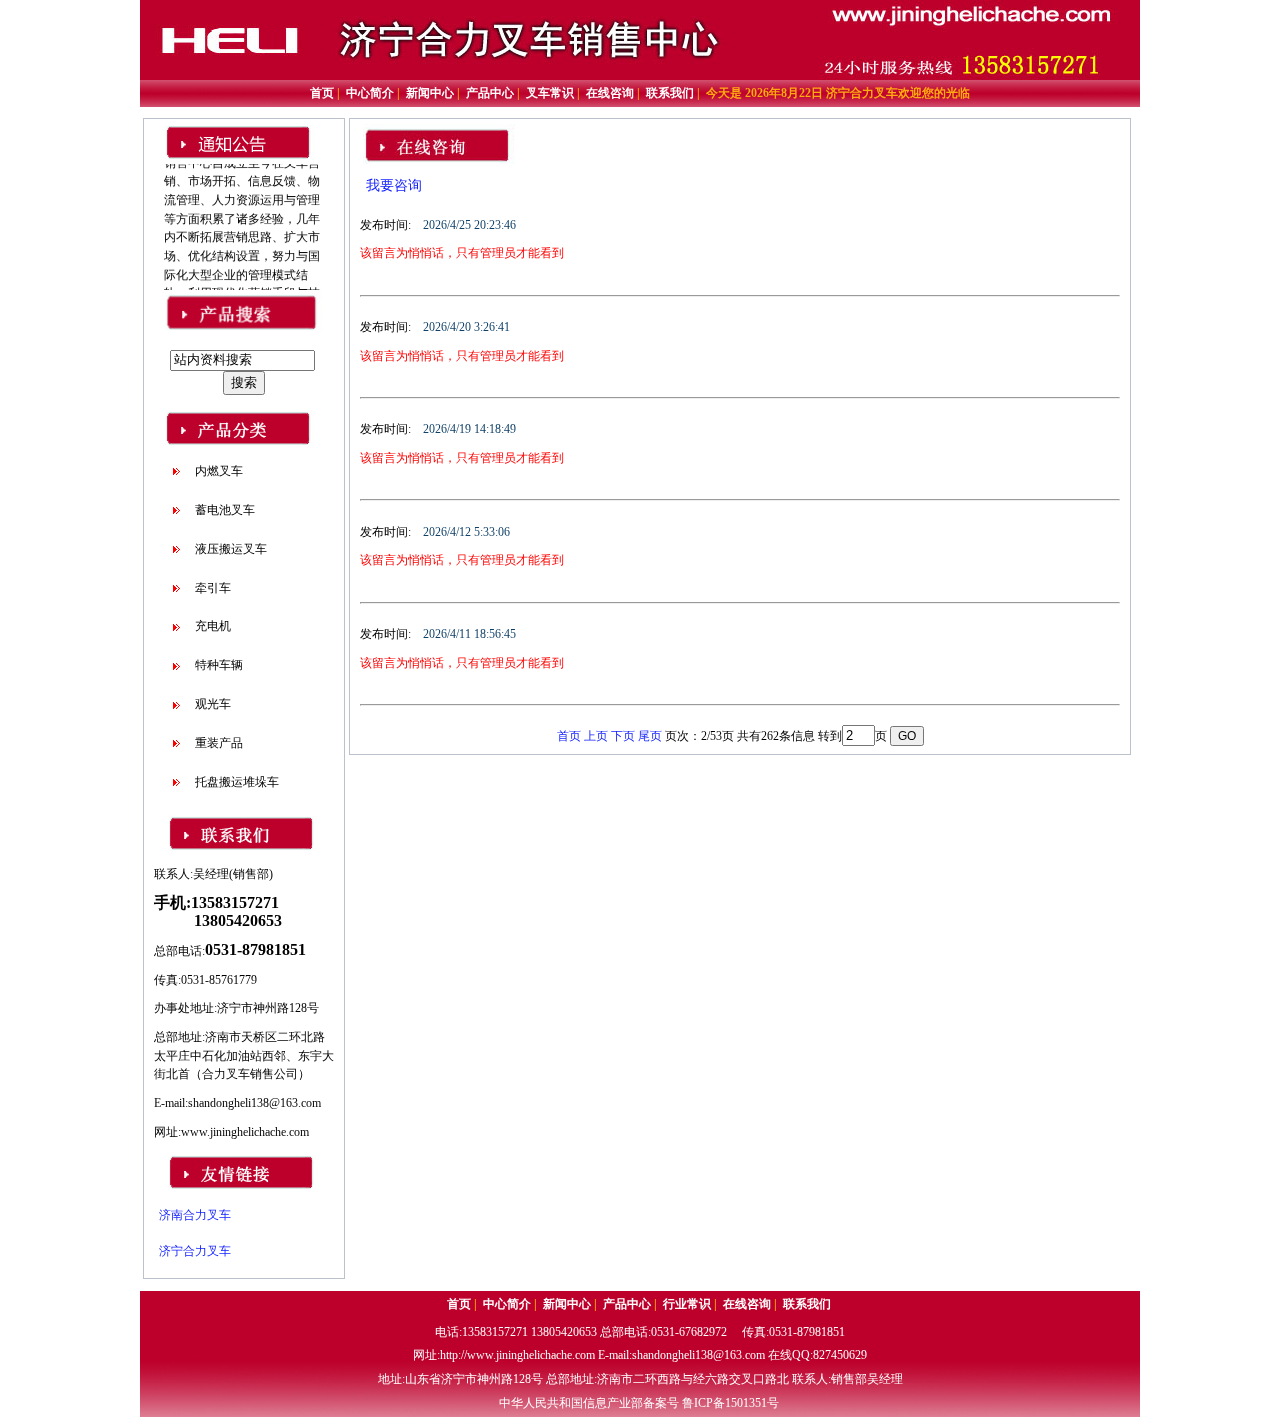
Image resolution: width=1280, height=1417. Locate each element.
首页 (569, 736)
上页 (596, 736)
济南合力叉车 (195, 1215)
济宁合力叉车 (195, 1251)
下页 (623, 736)
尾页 (650, 736)
